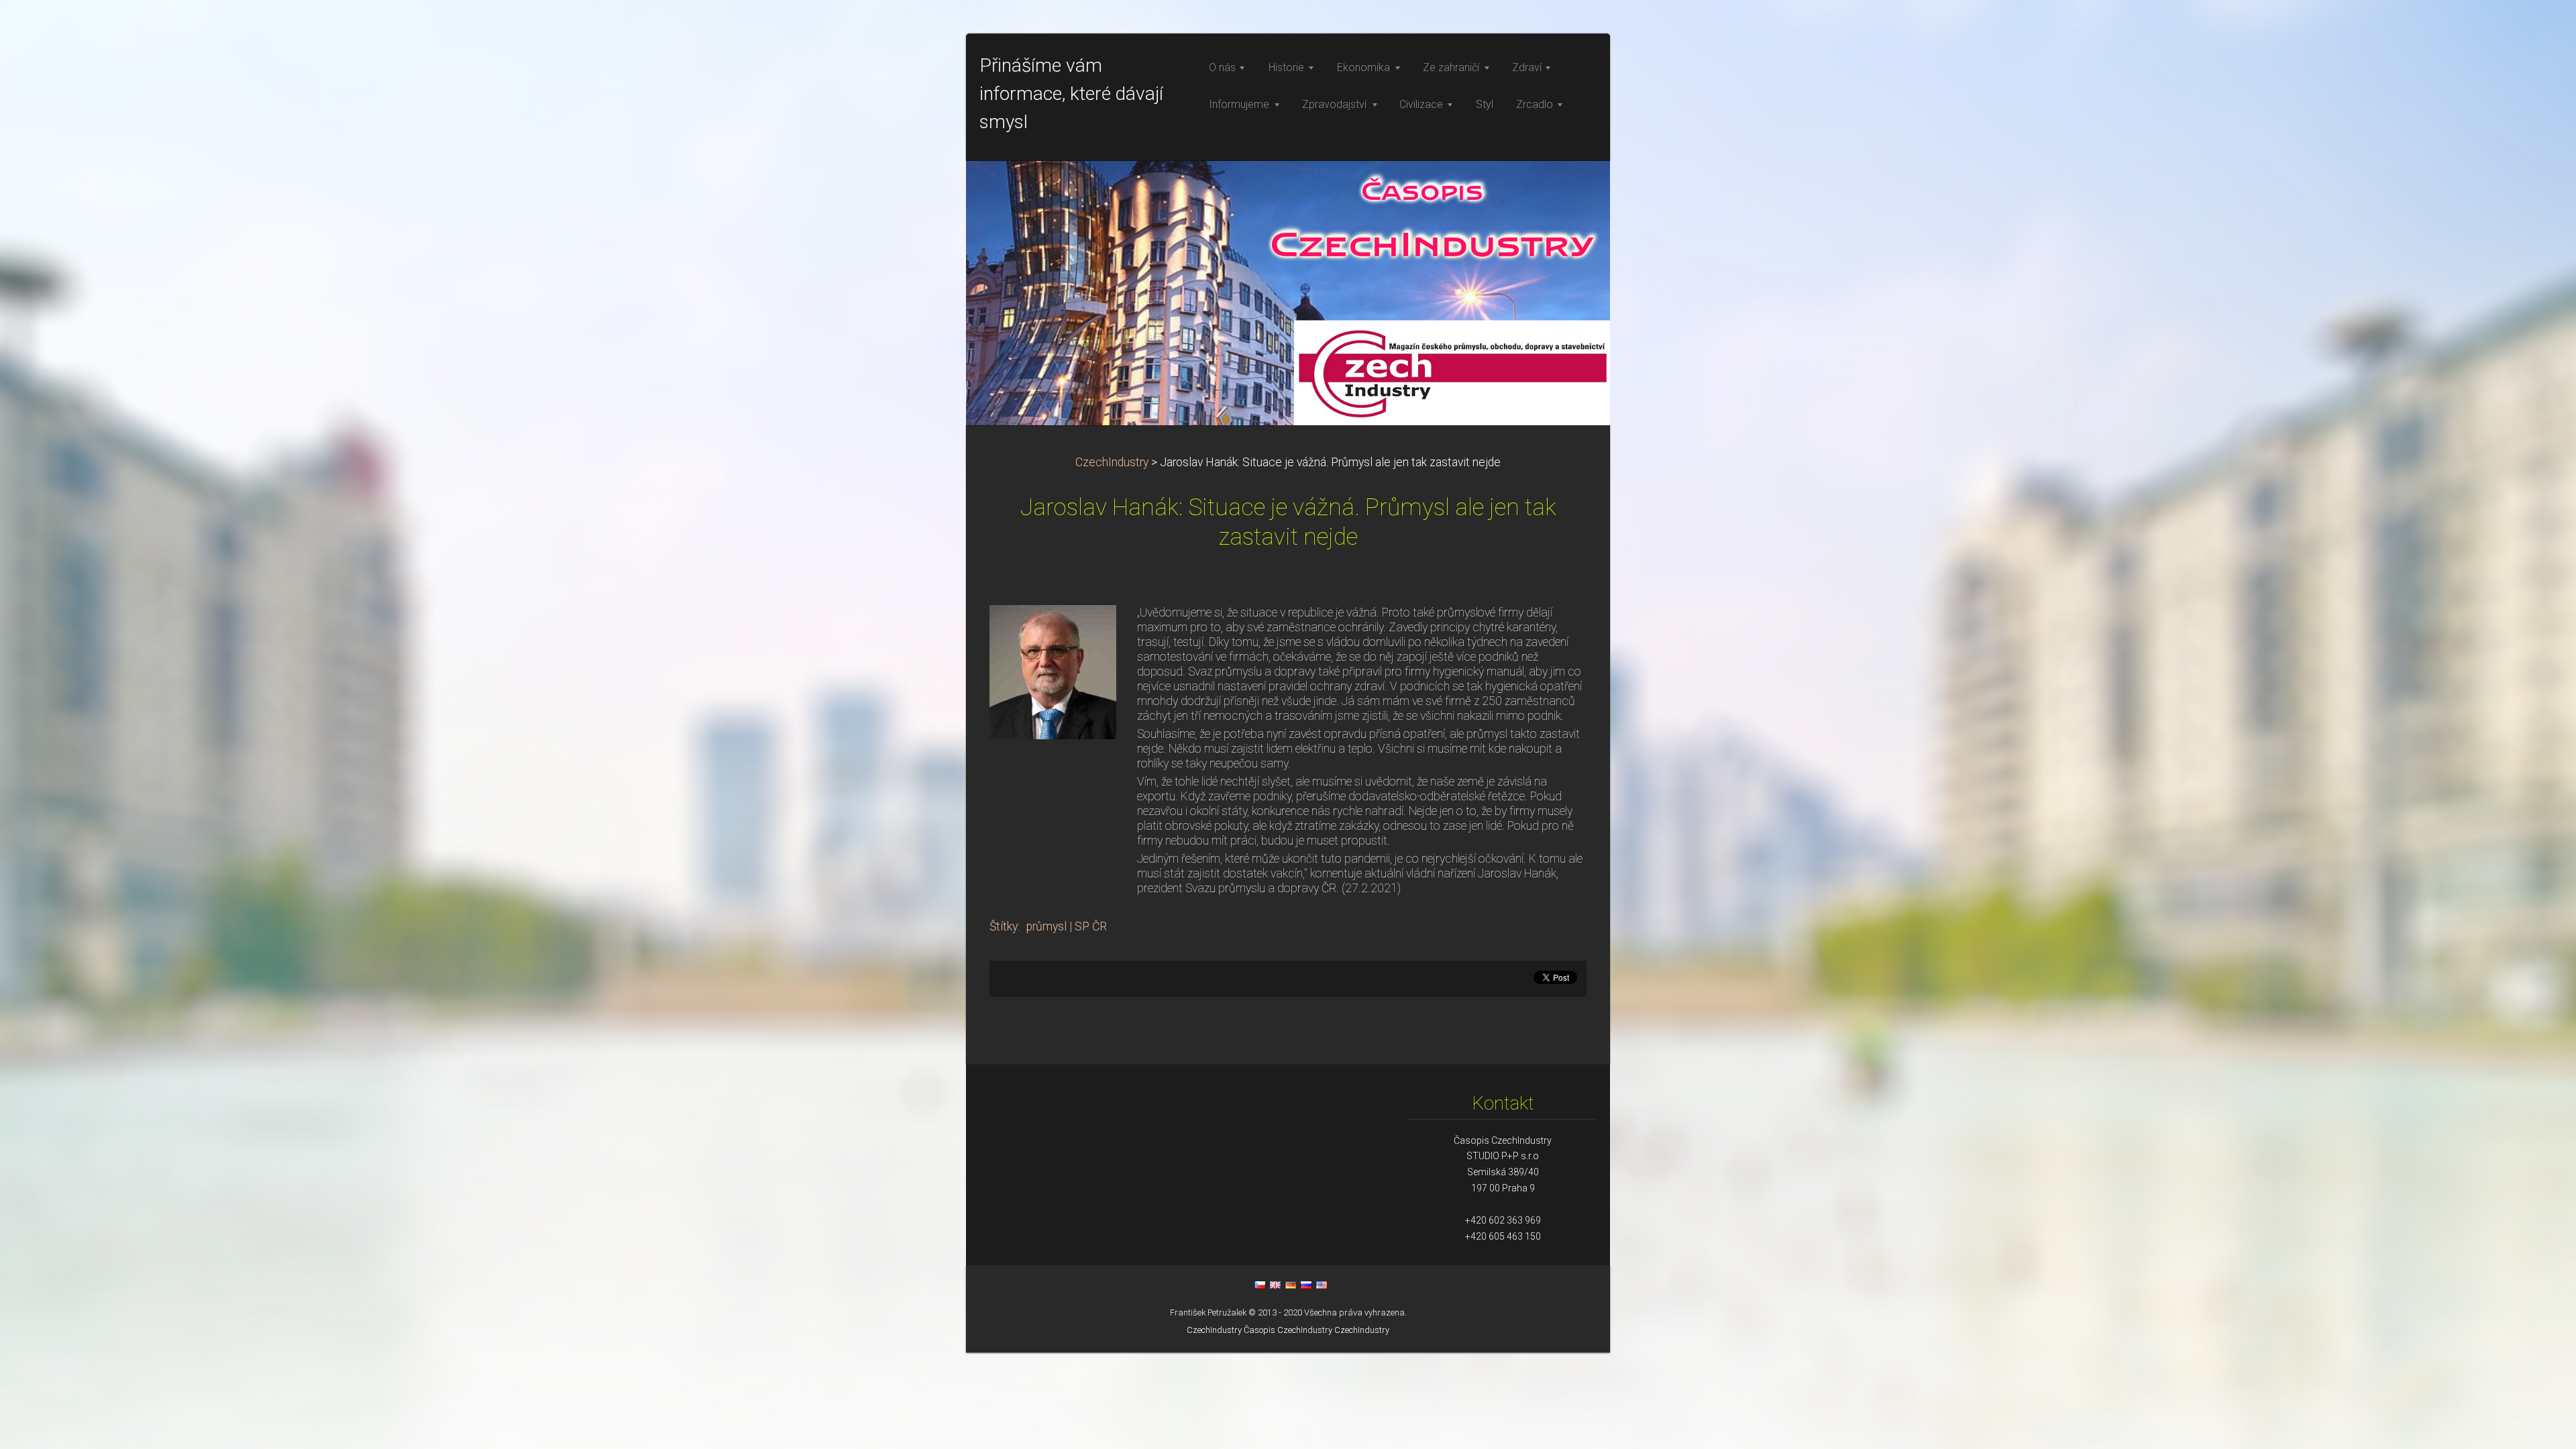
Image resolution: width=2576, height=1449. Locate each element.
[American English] (1322, 1285)
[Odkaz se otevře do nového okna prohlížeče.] (1053, 671)
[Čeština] (1260, 1285)
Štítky (1004, 926)
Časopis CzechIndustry (1288, 1330)
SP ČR (1091, 926)
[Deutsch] (1291, 1285)
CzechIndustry (1112, 462)
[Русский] (1306, 1285)
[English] (1275, 1285)
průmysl (1046, 926)
